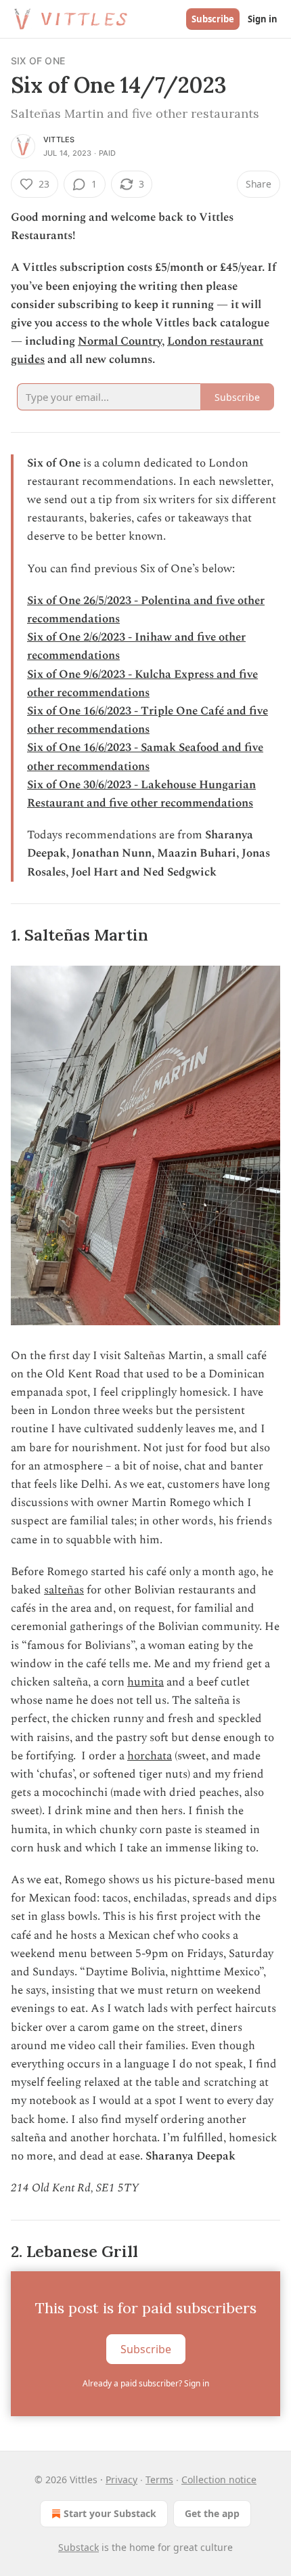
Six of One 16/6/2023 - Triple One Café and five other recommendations (148, 720)
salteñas (64, 1590)
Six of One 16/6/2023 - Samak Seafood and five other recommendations (145, 757)
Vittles (59, 139)
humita (145, 1682)
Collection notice (219, 2480)
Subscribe (213, 19)
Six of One (38, 61)
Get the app (212, 2513)
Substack (79, 2547)
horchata (150, 1756)
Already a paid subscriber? (146, 2383)
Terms (159, 2480)
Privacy (121, 2480)
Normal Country (120, 341)
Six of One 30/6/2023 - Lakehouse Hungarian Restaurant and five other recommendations (141, 794)
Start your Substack (110, 2513)
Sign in (263, 19)
